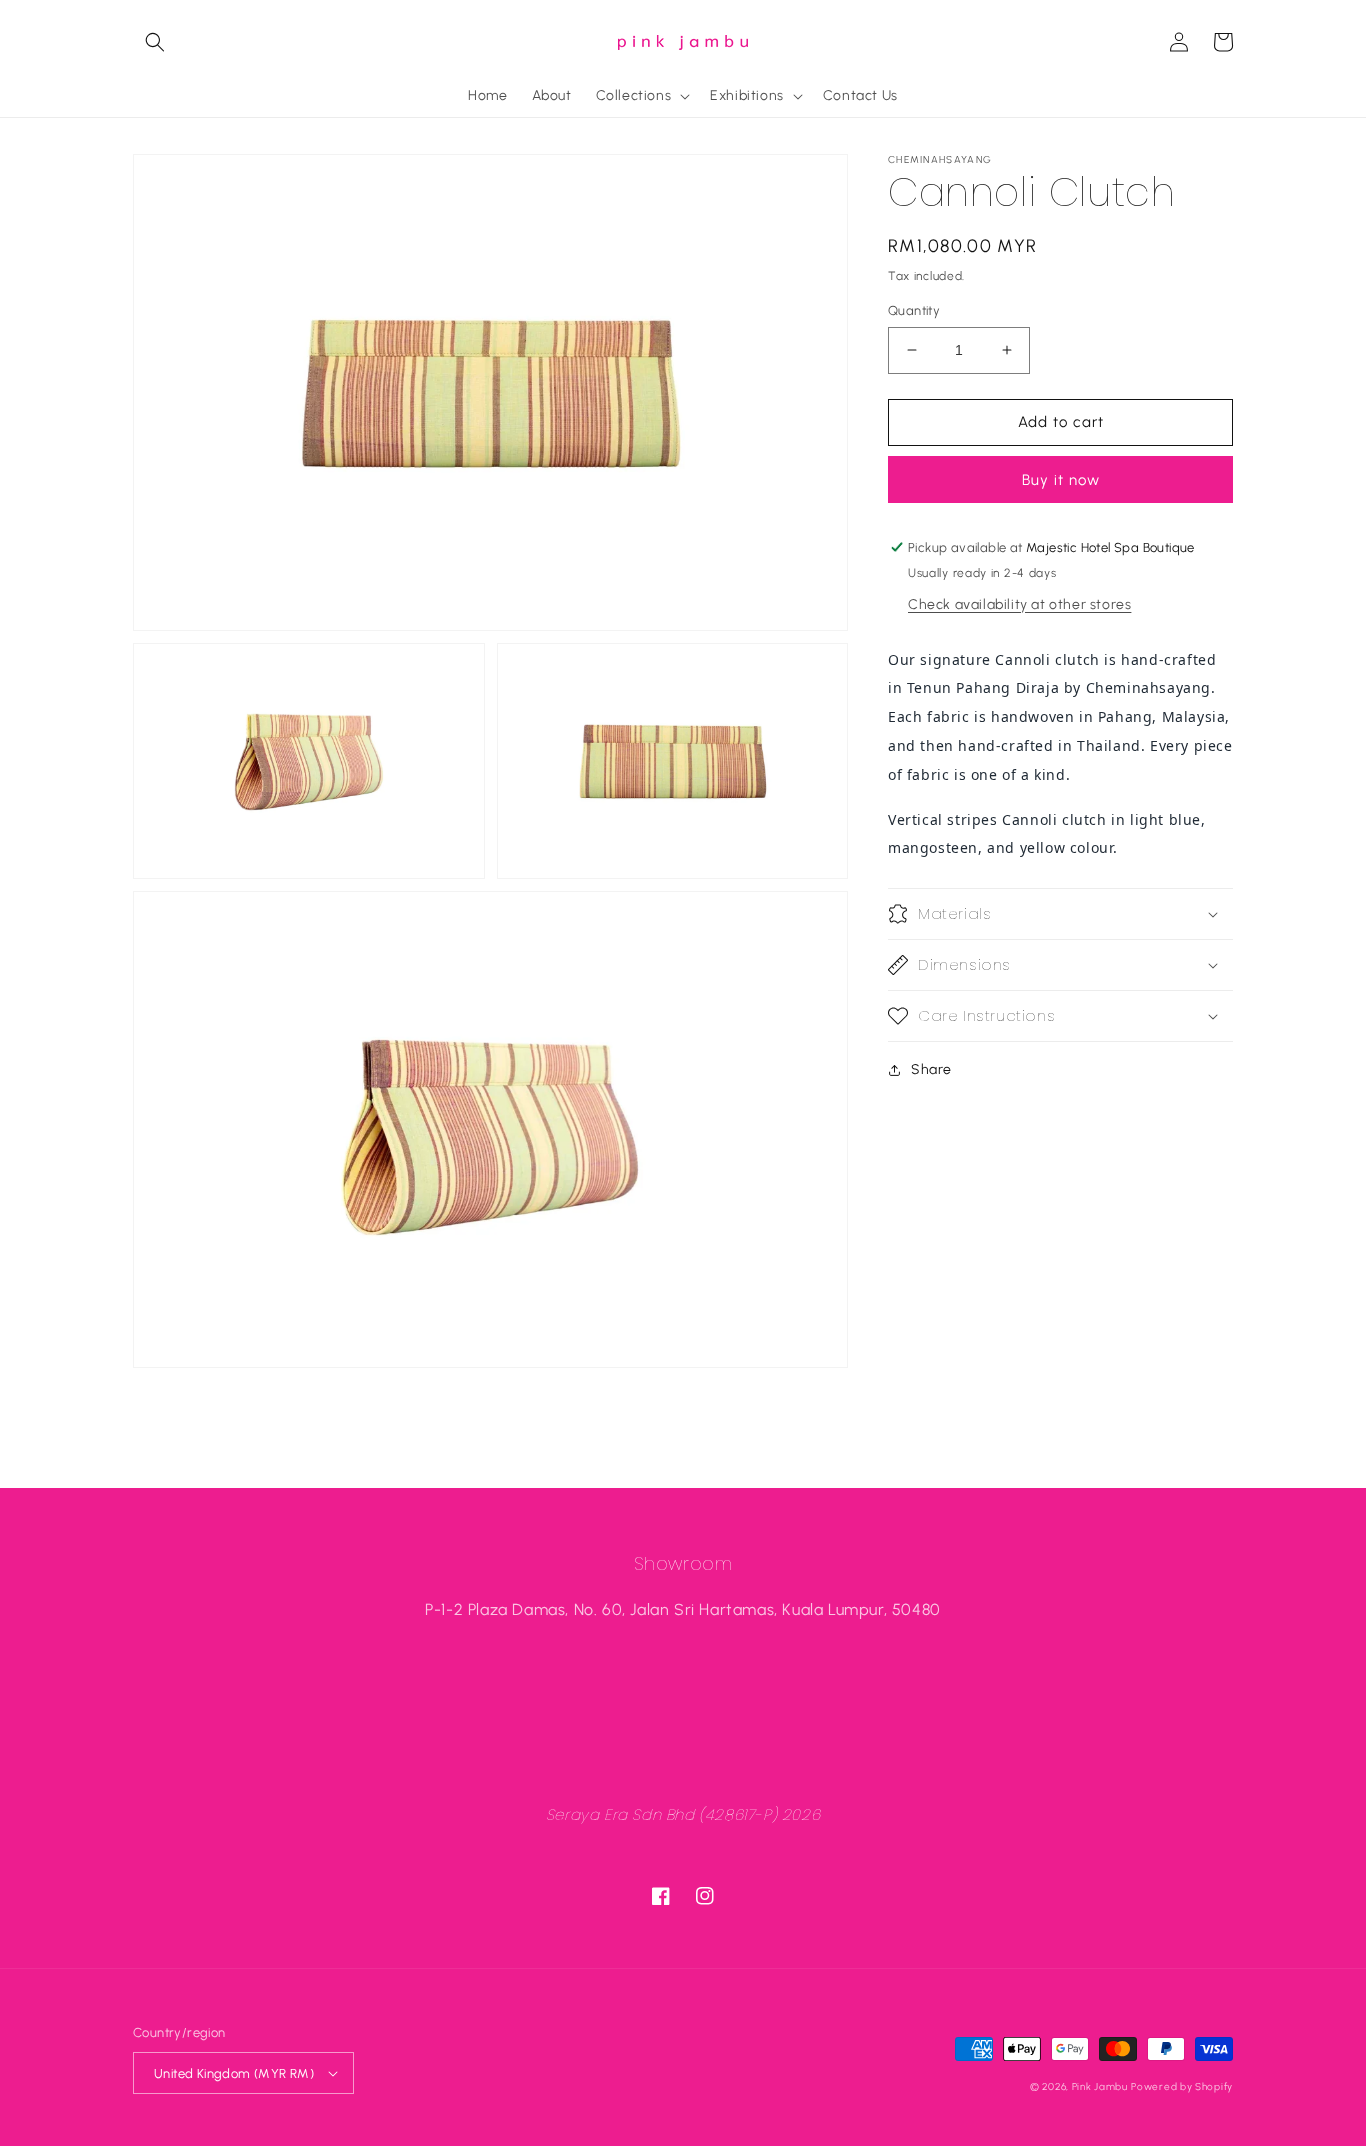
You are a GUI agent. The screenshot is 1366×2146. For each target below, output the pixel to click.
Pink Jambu (1100, 2086)
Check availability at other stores (1019, 603)
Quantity (914, 310)
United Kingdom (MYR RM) (234, 2073)
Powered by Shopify (1182, 2086)
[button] (155, 42)
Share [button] (931, 1069)
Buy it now (1061, 480)
